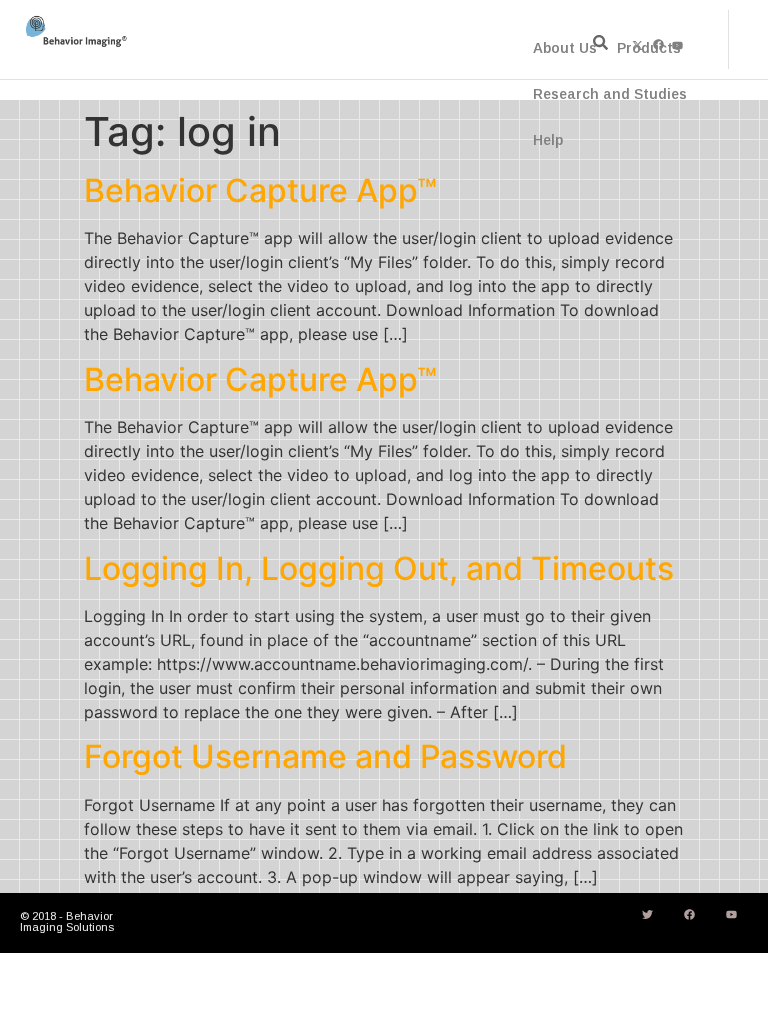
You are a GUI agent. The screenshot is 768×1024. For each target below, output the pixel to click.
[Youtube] (731, 915)
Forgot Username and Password (325, 756)
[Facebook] (689, 915)
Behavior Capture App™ (260, 190)
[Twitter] (647, 915)
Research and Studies (610, 94)
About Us (565, 48)
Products (649, 48)
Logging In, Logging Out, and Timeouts (379, 568)
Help (548, 140)
